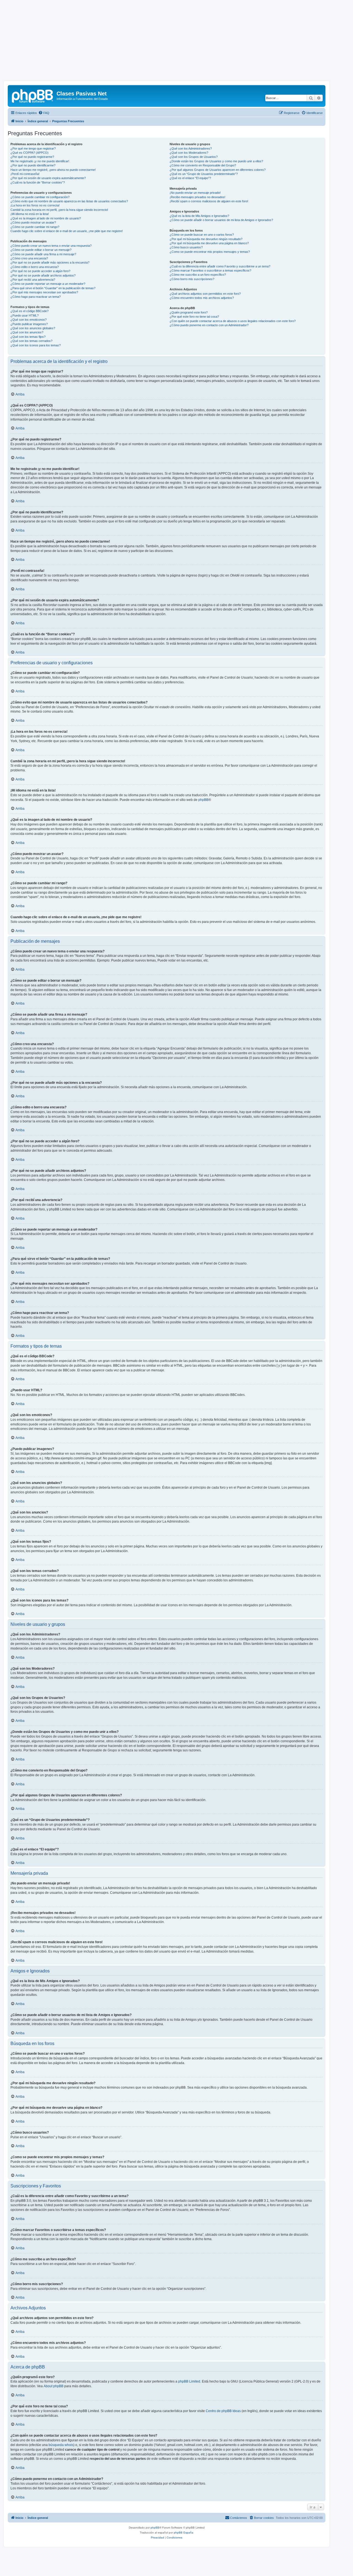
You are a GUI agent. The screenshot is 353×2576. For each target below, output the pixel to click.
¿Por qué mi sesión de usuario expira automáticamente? (48, 178)
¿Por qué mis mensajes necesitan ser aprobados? (44, 292)
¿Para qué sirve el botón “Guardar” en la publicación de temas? (53, 288)
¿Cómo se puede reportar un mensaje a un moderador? (48, 284)
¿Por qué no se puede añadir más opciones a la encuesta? (50, 262)
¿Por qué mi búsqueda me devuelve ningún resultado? (206, 239)
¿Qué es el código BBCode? (30, 311)
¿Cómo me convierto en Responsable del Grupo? (203, 165)
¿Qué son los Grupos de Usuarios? (194, 157)
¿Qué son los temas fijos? (28, 337)
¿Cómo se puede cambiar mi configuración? (40, 197)
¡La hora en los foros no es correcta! (35, 205)
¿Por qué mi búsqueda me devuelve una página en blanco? (209, 243)
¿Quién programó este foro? (189, 312)
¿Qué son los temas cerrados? (31, 341)
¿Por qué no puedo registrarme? (32, 157)
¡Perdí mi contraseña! (25, 174)
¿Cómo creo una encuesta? (29, 258)
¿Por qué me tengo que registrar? (33, 148)
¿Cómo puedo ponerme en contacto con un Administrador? (209, 325)
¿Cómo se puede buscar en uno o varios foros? (202, 235)
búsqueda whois (61, 2445)
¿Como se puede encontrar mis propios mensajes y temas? (210, 252)
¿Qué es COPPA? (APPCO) (30, 153)
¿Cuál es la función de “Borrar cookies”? (38, 182)
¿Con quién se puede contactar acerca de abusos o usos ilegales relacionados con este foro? (233, 321)
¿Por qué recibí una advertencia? (33, 280)
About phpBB (54, 2386)
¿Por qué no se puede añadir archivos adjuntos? (43, 275)
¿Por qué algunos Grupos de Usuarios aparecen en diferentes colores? (218, 170)
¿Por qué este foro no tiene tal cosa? (194, 317)
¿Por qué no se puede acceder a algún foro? (40, 271)
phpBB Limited (189, 2381)
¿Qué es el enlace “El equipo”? (190, 178)
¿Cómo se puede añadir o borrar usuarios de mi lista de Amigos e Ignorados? (221, 220)
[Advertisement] (176, 42)
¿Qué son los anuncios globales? (33, 328)
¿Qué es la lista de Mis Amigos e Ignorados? (199, 216)
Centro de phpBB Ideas (223, 2411)
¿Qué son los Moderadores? (189, 153)
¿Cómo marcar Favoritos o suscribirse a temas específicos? (210, 270)
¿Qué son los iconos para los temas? (36, 345)
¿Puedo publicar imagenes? (29, 324)
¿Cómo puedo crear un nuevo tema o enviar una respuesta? (51, 246)
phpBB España (184, 2533)
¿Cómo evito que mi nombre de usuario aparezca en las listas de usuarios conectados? (69, 201)
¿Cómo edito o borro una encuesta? (35, 267)
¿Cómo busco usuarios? (186, 247)
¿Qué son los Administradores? (191, 148)
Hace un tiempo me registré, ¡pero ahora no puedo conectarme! (53, 170)
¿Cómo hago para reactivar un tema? (36, 297)
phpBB (203, 800)
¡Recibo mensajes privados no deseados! (197, 197)
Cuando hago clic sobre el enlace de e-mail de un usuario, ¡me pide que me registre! (67, 231)
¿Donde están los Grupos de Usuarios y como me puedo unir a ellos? (216, 161)
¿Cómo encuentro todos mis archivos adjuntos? (202, 298)
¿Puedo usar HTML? (25, 315)
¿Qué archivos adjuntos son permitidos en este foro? (205, 294)
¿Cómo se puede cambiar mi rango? (35, 227)
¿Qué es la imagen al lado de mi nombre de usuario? (46, 218)
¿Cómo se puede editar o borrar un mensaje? (41, 250)
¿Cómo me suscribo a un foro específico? (198, 275)
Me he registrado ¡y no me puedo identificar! (40, 161)
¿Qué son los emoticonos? (29, 320)
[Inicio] (33, 95)
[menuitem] (44, 113)
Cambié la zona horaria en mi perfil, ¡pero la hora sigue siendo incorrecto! (59, 210)
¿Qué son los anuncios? (27, 332)
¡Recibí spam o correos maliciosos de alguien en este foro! (209, 201)
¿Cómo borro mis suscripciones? (192, 279)
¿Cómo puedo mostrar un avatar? (33, 222)
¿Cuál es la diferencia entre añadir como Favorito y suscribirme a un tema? (220, 266)
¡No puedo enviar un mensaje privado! (195, 193)
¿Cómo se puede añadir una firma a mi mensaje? (43, 254)
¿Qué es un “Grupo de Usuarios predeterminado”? (204, 174)
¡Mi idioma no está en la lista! (30, 214)
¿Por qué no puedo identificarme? (33, 165)
